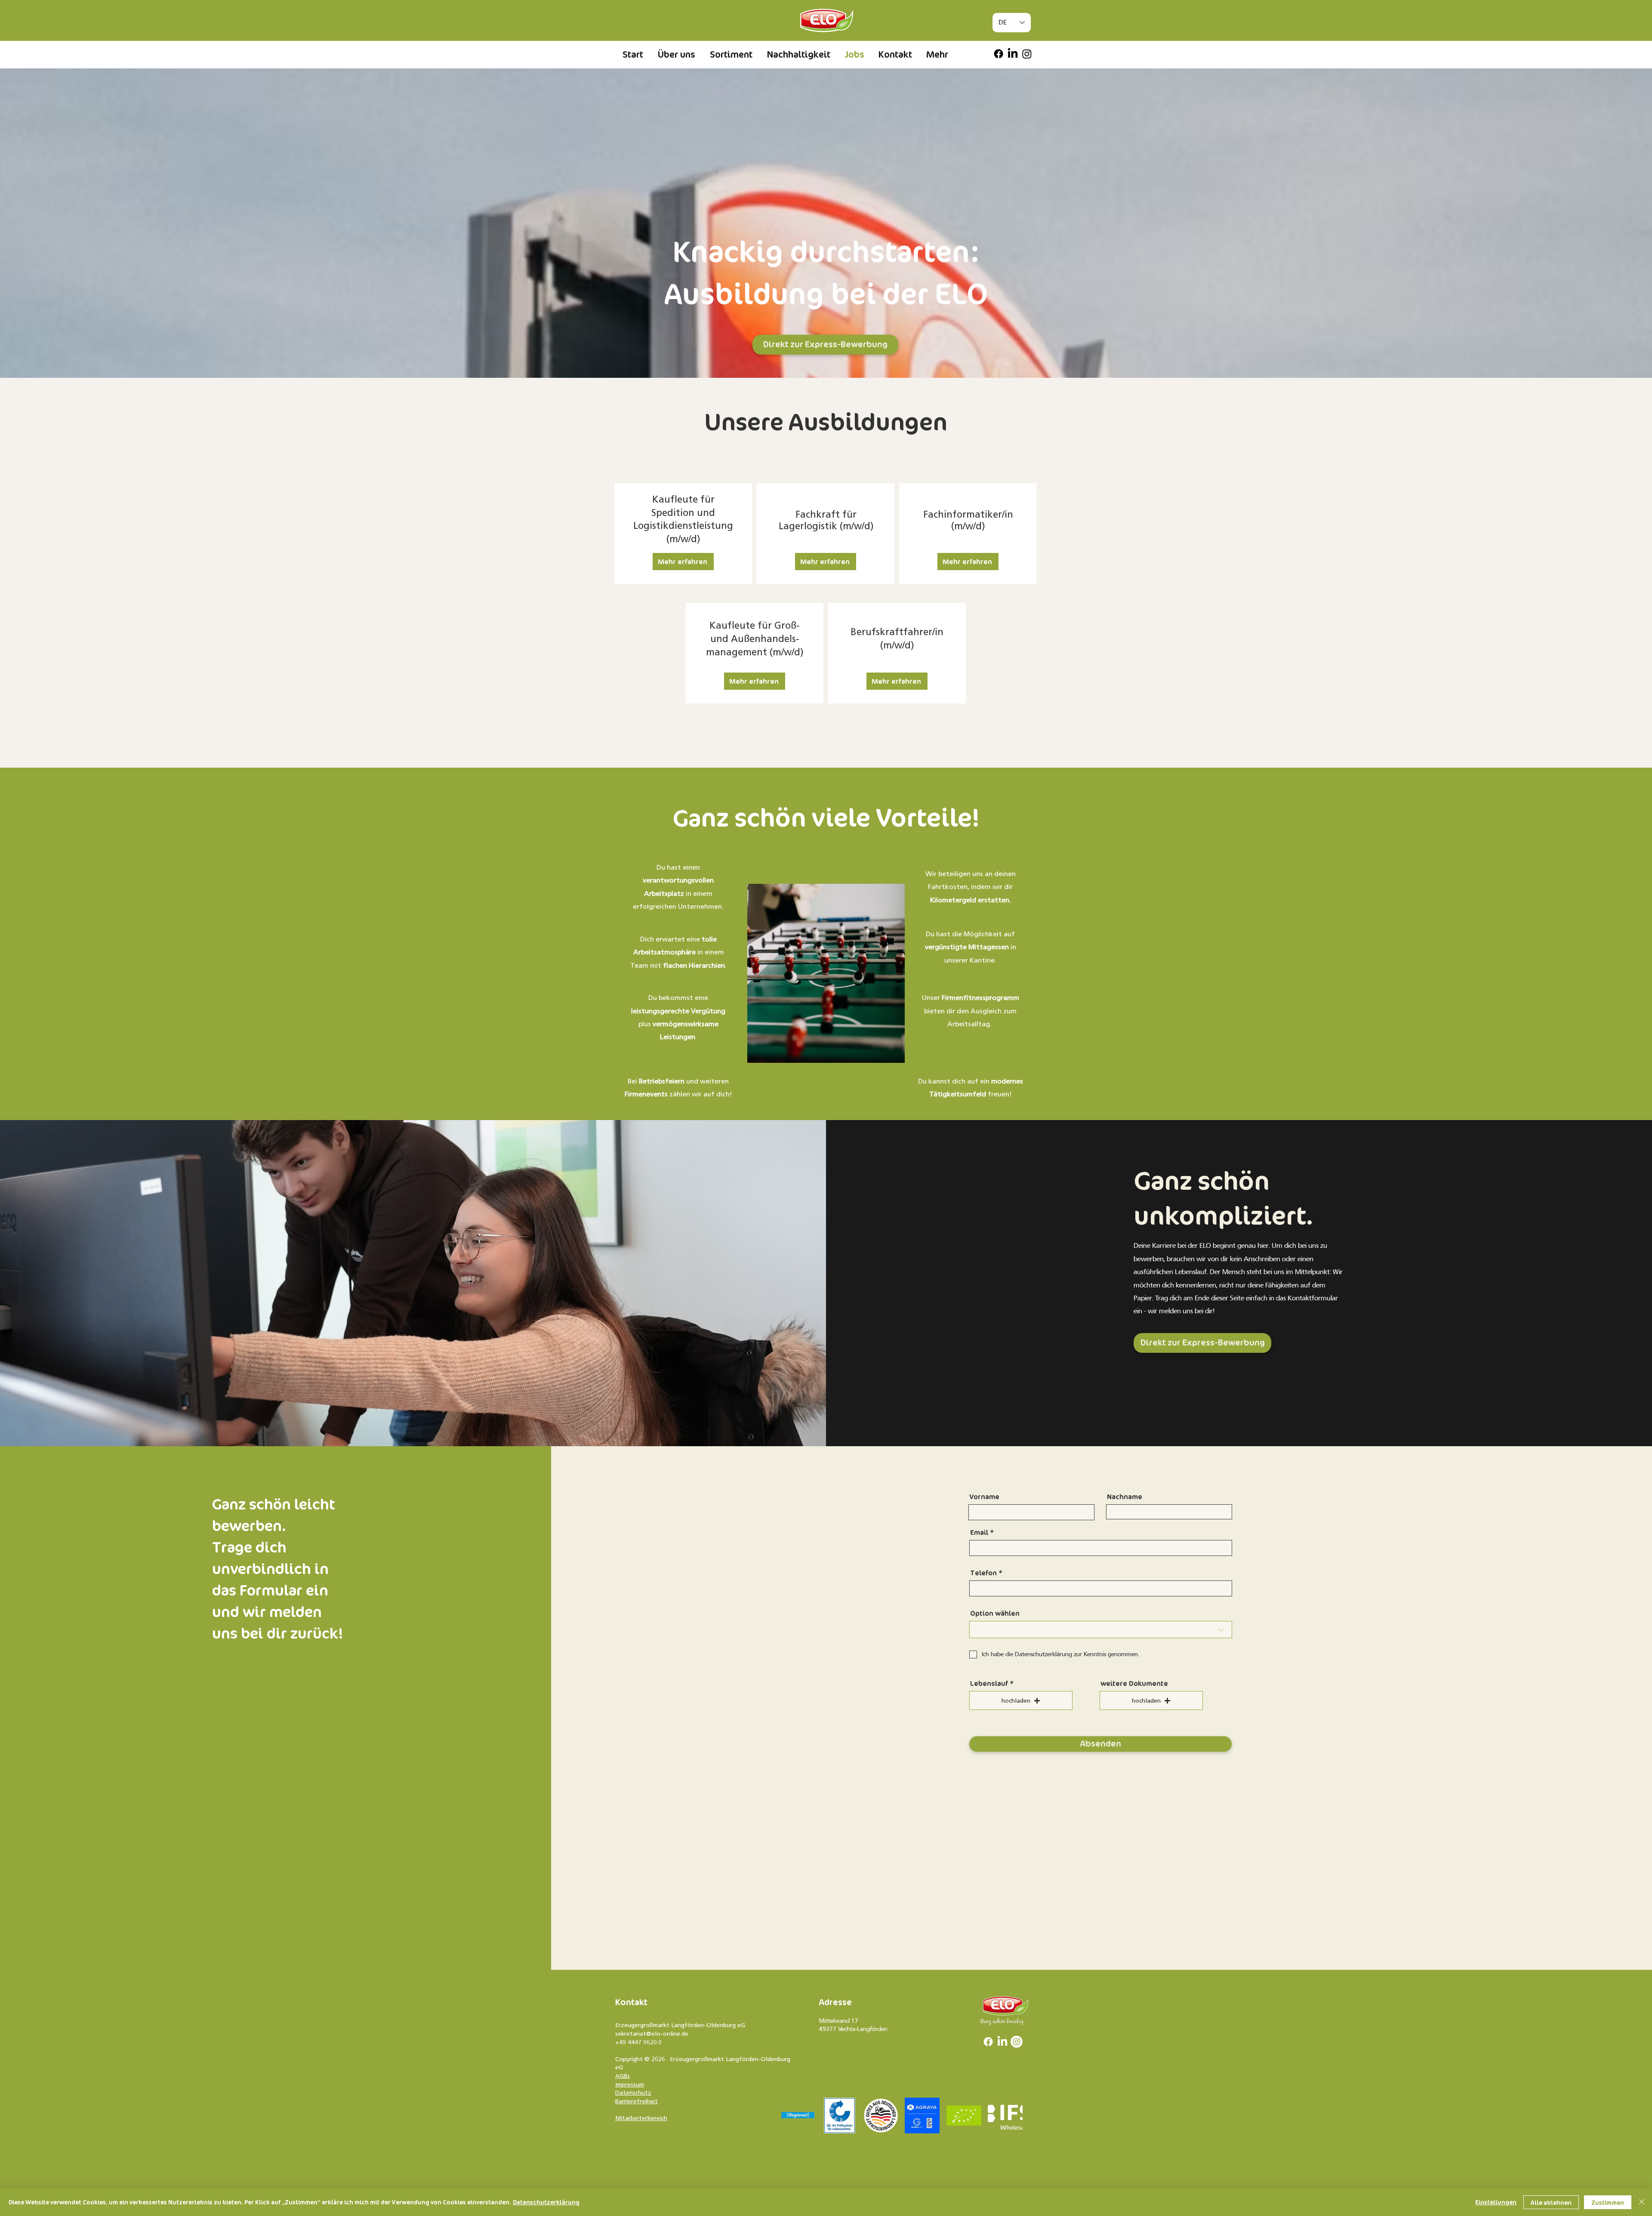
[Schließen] (1642, 2202)
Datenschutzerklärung (546, 2202)
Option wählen (995, 1614)
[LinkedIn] (1013, 54)
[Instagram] (1027, 54)
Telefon (983, 1573)
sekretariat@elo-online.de (652, 2034)
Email (979, 1533)
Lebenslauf (989, 1684)
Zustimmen (1608, 2202)
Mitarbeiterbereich (641, 2118)
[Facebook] (999, 54)
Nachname (1125, 1497)
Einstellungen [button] (1496, 2202)
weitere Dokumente (1134, 1684)
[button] (683, 562)
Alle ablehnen (1551, 2202)
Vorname (984, 1497)
